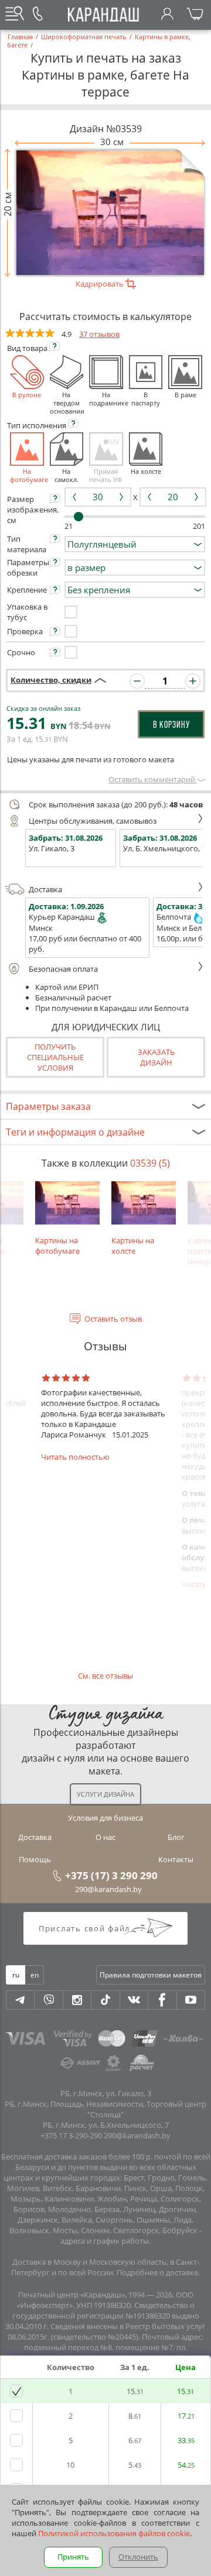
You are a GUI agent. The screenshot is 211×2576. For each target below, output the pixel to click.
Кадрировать (101, 284)
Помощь (35, 1859)
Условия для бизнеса (105, 1818)
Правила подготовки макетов (151, 1975)
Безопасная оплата (63, 969)
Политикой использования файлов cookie (114, 2533)
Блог (176, 1837)
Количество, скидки (51, 680)
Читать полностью (75, 1457)
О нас (105, 1837)
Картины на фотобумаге (57, 1245)
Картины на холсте (133, 1245)
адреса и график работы (105, 2241)
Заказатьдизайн (156, 1057)
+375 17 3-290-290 (71, 2135)
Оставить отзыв (113, 1319)
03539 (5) (150, 1163)
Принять (73, 2557)
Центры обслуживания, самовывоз (93, 821)
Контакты (176, 1859)
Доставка (45, 889)
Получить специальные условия (55, 1057)
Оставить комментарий (153, 779)
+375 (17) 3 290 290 (111, 1875)
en (35, 1975)
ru (16, 1975)
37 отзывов (99, 334)
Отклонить (138, 2557)
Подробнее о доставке (157, 2272)
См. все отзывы (105, 1676)
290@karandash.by (108, 1889)
